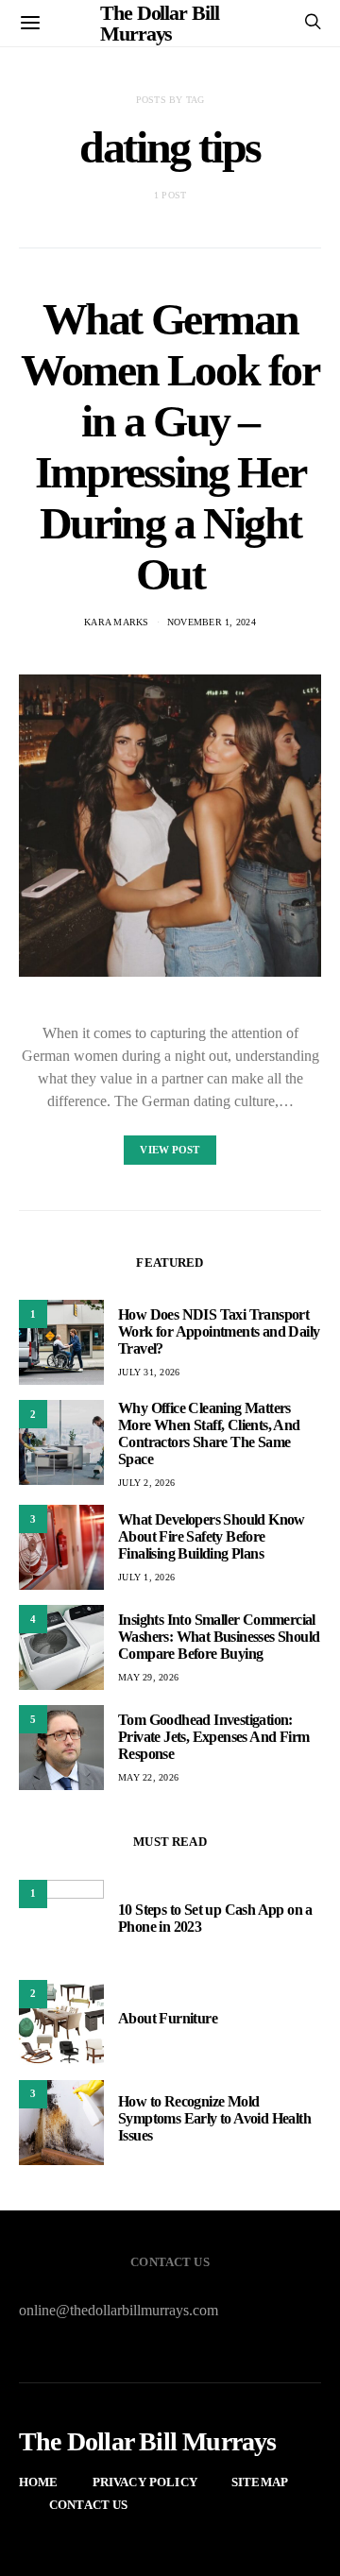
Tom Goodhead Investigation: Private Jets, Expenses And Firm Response (213, 1737)
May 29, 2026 (148, 1677)
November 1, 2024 (212, 622)
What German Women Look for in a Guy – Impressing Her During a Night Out (170, 446)
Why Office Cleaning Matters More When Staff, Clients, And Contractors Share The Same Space (209, 1433)
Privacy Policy (145, 2482)
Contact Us (89, 2505)
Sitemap (260, 2482)
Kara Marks (117, 622)
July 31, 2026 (149, 1372)
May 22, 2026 (148, 1777)
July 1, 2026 (146, 1577)
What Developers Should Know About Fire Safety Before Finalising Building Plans (212, 1536)
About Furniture (168, 2018)
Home (39, 2482)
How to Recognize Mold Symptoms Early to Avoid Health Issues (214, 2118)
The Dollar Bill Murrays (148, 2442)
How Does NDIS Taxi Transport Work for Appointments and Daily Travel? (219, 1331)
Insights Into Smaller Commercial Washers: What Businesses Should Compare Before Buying (219, 1637)
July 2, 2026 (146, 1483)
